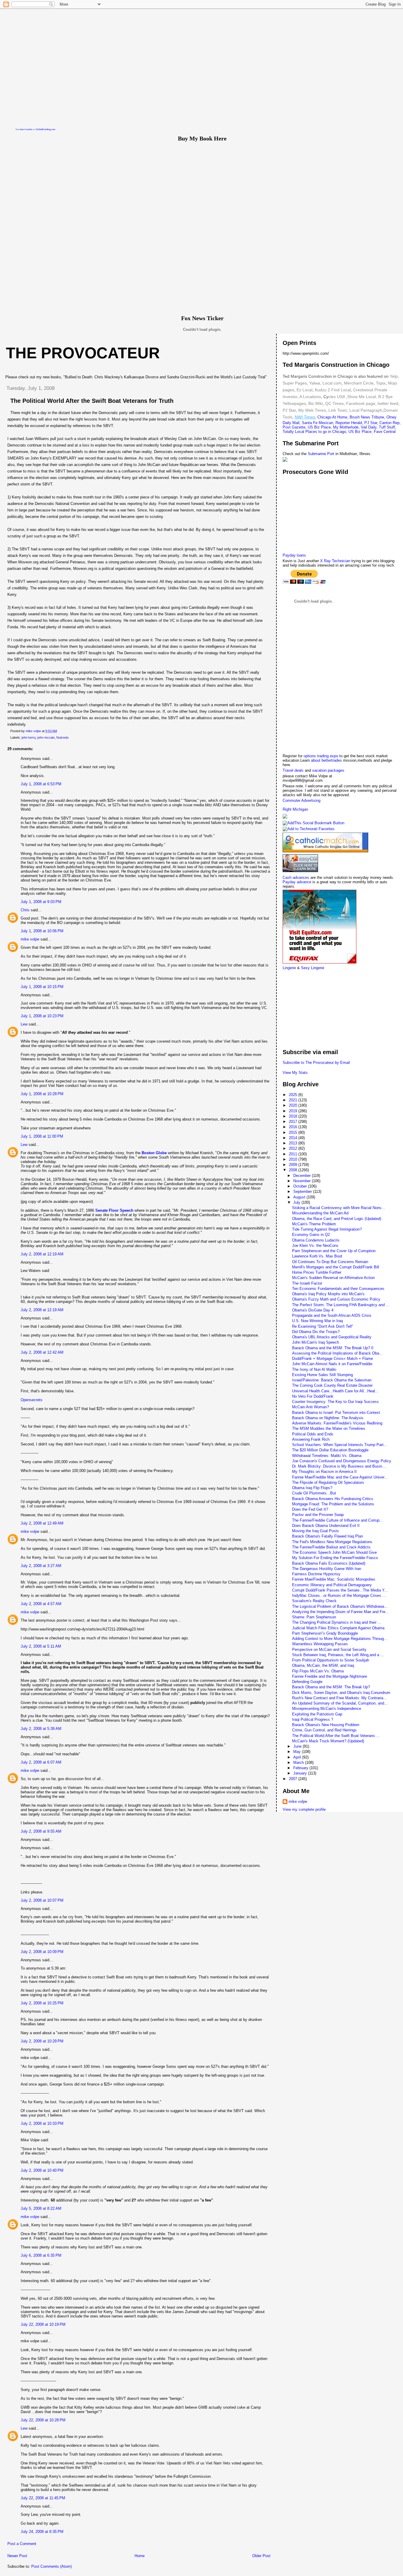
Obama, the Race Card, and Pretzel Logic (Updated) (337, 1219)
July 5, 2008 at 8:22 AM (41, 2208)
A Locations (310, 397)
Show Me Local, (362, 397)
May (298, 1752)
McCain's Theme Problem (314, 1224)
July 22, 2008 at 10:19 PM (43, 2324)
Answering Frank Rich (311, 1439)
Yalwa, (315, 383)
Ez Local (304, 390)
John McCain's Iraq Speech (316, 1342)
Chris (25, 910)
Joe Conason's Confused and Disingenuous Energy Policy (342, 1461)
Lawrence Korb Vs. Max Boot (317, 1256)
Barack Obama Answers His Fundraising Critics (333, 1499)
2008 (294, 1170)
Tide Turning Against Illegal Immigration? (327, 1229)
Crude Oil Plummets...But (314, 1493)
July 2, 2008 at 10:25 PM (42, 2003)
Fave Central (385, 432)
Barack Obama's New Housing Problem (326, 1725)
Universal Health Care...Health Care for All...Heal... (335, 1391)
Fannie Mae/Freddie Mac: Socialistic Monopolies (334, 1579)
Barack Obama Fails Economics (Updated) (329, 1563)
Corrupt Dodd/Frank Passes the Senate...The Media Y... (340, 1590)
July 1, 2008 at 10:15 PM (42, 987)
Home (140, 2556)
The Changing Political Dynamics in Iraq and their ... (337, 1622)
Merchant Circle (358, 383)
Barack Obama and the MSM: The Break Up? (331, 1687)
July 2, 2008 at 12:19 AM (42, 1254)
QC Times (334, 403)
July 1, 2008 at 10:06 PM (42, 931)
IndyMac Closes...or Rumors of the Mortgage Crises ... (339, 1596)
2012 (294, 1148)
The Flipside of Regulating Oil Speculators (328, 1482)
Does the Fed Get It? (310, 1509)
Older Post (261, 2556)
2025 (294, 1095)
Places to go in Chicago (326, 432)
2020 (294, 1105)
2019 (294, 1111)
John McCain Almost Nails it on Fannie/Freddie (332, 1364)
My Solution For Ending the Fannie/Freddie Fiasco (335, 1558)
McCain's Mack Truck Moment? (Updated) (328, 1741)
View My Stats (295, 1073)
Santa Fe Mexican (317, 423)
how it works (26, 129)
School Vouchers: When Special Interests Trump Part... (340, 1445)
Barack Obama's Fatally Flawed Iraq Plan (327, 1536)
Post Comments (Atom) (51, 2566)
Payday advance (298, 882)
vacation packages (328, 770)
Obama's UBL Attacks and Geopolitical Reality (332, 1337)
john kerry (29, 737)
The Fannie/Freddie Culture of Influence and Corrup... (338, 1520)
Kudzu (321, 390)
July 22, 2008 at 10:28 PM (43, 2420)
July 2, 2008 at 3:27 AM (41, 1566)
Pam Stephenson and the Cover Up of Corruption (334, 1251)
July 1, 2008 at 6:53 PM (41, 784)
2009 (294, 1165)
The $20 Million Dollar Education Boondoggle (330, 1450)
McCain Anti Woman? (311, 1407)
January (301, 1773)
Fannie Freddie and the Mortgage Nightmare (330, 1676)
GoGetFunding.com (46, 129)
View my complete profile (304, 1809)
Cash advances (296, 878)
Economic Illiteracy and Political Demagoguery (332, 1585)
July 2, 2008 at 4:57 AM (41, 1604)
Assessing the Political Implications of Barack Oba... (337, 1353)
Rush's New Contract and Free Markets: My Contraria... (339, 1698)
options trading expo (321, 756)
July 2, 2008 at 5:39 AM (41, 1729)
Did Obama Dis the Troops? (316, 1332)
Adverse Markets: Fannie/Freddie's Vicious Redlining (337, 1423)
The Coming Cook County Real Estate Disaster (332, 1385)
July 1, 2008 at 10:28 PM (42, 1094)
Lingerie (289, 968)
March (299, 1763)
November (303, 1181)
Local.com (331, 383)
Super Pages (295, 383)
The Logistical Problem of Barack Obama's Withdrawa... (340, 1606)
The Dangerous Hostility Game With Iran (327, 1569)
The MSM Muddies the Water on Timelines (329, 1428)
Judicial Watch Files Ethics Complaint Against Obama (338, 1628)
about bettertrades (327, 760)
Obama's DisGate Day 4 (313, 1310)
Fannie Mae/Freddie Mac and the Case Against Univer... (340, 1477)
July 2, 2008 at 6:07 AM (41, 1762)
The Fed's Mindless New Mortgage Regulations (332, 1542)
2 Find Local (339, 390)
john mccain (46, 737)
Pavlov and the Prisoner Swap (318, 1515)
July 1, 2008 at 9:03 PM (41, 902)
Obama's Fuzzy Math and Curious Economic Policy (336, 1299)
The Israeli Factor (307, 1283)
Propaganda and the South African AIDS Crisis (332, 1315)
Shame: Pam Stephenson (314, 1617)
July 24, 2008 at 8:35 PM (42, 2532)
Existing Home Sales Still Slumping (322, 1375)
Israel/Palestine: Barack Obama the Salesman (332, 1380)
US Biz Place (319, 427)
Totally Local (294, 432)
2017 (294, 1122)
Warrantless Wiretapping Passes (320, 1644)
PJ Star (289, 410)
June (298, 1746)
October (301, 1186)
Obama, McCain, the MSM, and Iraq (323, 1665)
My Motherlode (346, 427)
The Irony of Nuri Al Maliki (314, 1369)
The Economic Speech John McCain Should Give (334, 1552)
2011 (294, 1154)
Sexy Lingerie (313, 968)
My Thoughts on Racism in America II (324, 1472)
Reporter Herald (349, 423)
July (297, 1202)
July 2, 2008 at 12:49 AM (42, 1523)
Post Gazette (294, 427)
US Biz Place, (361, 432)
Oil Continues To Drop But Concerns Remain (330, 1262)
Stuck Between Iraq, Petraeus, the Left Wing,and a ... (338, 1655)
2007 (294, 1779)
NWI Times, (305, 417)
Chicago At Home (332, 417)
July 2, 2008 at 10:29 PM (42, 2041)
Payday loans (294, 555)
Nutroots (63, 737)
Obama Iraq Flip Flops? (312, 1488)
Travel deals (293, 770)
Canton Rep (389, 423)
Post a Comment (22, 2544)
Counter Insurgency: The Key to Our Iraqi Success (335, 1402)
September (303, 1191)
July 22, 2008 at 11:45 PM (43, 2498)
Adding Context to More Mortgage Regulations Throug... (340, 1639)
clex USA (337, 397)
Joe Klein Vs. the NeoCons (315, 1246)
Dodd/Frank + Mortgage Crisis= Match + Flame (332, 1359)
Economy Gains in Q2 (311, 1235)
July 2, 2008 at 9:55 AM (41, 1831)
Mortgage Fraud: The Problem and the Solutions (333, 1504)
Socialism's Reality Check (314, 1601)
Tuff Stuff (387, 427)
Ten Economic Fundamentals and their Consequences (338, 1289)
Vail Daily (369, 427)
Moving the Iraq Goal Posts (316, 1531)
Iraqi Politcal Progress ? (313, 1719)
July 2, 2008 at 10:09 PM (42, 1952)
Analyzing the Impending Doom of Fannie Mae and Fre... (340, 1612)
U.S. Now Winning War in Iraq (317, 1321)
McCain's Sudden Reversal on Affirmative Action (333, 1278)
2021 (294, 1100)
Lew (24, 1024)
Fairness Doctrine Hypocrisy (316, 1574)
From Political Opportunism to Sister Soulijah (331, 1660)
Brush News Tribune (367, 417)
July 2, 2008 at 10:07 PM (42, 1900)
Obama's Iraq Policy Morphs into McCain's (328, 1294)
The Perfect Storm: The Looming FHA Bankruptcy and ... (341, 1305)
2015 (294, 1132)
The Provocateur (83, 353)
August (300, 1197)
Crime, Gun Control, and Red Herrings (324, 1730)
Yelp (394, 376)
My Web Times (312, 410)
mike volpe (30, 939)
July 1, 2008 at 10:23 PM (42, 1016)
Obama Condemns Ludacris (316, 1240)
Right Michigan (295, 809)
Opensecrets (32, 1400)
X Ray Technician (335, 561)
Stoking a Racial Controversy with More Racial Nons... (339, 1208)
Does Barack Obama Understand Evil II (326, 1526)
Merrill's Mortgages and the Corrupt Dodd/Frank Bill (336, 1267)
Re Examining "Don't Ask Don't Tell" (323, 1326)
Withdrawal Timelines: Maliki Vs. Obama (327, 1456)
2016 (294, 1127)
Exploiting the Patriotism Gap (317, 1714)
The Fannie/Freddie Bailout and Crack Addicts (331, 1547)
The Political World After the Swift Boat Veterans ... (336, 1736)
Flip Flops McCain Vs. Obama (318, 1671)
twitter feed (388, 403)
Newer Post (17, 2556)
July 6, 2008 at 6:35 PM (41, 2255)
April (298, 1757)
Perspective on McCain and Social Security (329, 1650)
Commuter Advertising (302, 800)
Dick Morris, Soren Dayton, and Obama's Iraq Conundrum (341, 1693)
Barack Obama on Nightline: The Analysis (328, 1418)
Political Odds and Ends (313, 1434)
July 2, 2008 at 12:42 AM (42, 1352)
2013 (294, 1143)
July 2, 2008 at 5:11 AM (41, 1646)
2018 (294, 1116)
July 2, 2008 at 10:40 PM (42, 2170)
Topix (380, 383)
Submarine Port (321, 454)
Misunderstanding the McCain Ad (320, 1213)
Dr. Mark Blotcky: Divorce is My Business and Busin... (339, 1466)
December (303, 1176)
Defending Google (307, 1682)
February (301, 1768)
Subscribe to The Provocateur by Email (316, 1063)
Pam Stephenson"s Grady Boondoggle (325, 1633)
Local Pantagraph (366, 410)
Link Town (337, 410)
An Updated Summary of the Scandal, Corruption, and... (340, 1703)
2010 (294, 1159)
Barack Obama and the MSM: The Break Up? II (333, 1348)
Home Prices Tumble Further (317, 1272)
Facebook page (361, 403)
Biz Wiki (316, 403)
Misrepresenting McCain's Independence (327, 1709)
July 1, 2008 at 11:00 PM (42, 1136)
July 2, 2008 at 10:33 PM (42, 2123)
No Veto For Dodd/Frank (313, 1396)
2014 (294, 1138)
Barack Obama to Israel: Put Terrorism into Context (336, 1413)
